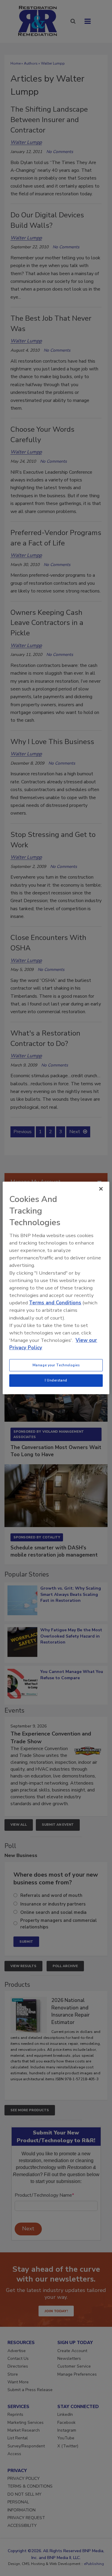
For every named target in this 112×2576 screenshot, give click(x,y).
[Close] (101, 1189)
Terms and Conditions (55, 1303)
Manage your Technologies (56, 1365)
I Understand (56, 1380)
